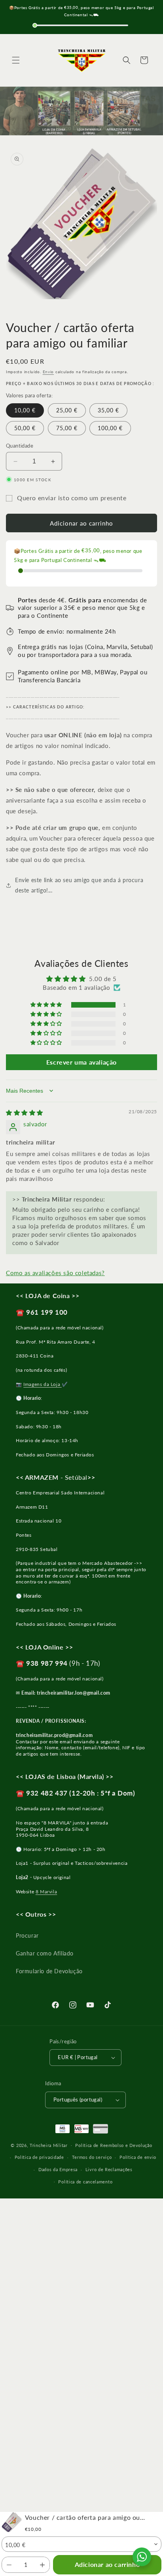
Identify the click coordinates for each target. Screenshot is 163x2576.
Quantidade (20, 446)
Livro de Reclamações (109, 2169)
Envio (48, 372)
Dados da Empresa (58, 2169)
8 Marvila (46, 1892)
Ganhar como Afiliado (45, 1953)
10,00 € (25, 410)
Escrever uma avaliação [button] (81, 1062)
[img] (25, 1112)
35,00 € (108, 410)
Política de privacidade (39, 2157)
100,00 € (110, 428)
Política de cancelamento (85, 2182)
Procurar (27, 1935)
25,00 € (67, 410)
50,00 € (25, 428)
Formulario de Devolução (49, 1971)
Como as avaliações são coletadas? (55, 1273)
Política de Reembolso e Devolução (114, 2145)
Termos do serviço (92, 2157)
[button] (16, 60)
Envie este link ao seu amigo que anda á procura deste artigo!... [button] (79, 885)
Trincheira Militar (49, 2145)
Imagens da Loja (43, 1384)
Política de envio (138, 2157)
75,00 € (67, 428)
